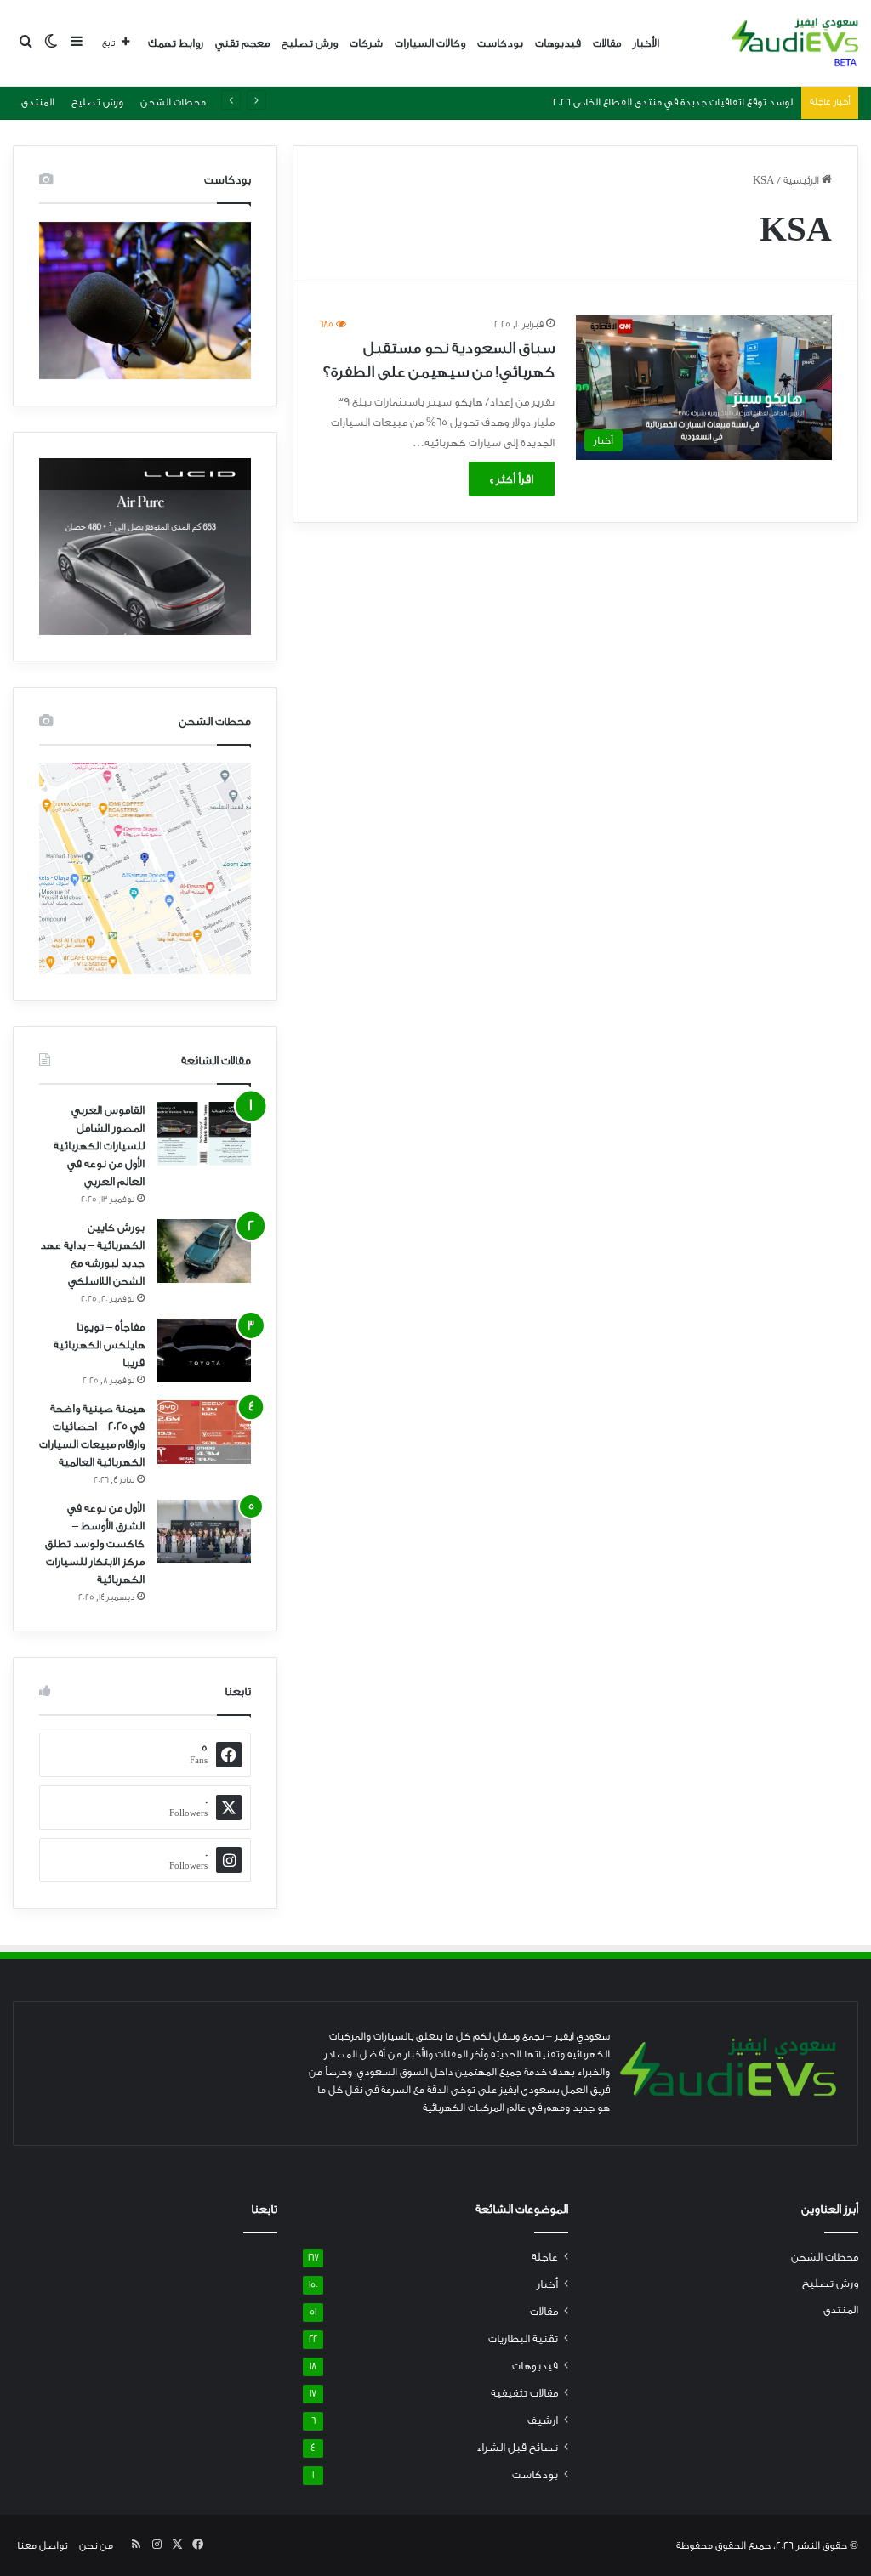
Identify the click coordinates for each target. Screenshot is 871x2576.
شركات (366, 43)
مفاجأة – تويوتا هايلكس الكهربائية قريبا (99, 1345)
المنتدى (38, 102)
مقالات (607, 43)
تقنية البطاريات (523, 2339)
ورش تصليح (310, 43)
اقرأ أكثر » (512, 479)
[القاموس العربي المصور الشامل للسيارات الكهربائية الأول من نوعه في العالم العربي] (204, 1134)
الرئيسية (803, 180)
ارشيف (543, 2420)
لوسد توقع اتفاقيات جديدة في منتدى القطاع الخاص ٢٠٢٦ (673, 102)
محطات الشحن (173, 102)
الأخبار (646, 43)
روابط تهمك (176, 43)
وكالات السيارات (430, 43)
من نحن (96, 2545)
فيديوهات (558, 43)
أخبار (547, 2284)
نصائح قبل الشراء (517, 2448)
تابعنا (264, 2210)
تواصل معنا (43, 2545)
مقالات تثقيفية (524, 2393)
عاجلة (545, 2257)
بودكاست (500, 43)
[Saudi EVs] (795, 43)
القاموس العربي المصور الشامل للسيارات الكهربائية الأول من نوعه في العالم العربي (99, 1146)
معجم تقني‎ (242, 43)
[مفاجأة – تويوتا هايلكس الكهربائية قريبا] (204, 1350)
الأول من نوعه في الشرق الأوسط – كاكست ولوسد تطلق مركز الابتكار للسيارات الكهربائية (95, 1543)
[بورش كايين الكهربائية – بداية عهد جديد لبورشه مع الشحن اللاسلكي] (204, 1251)
